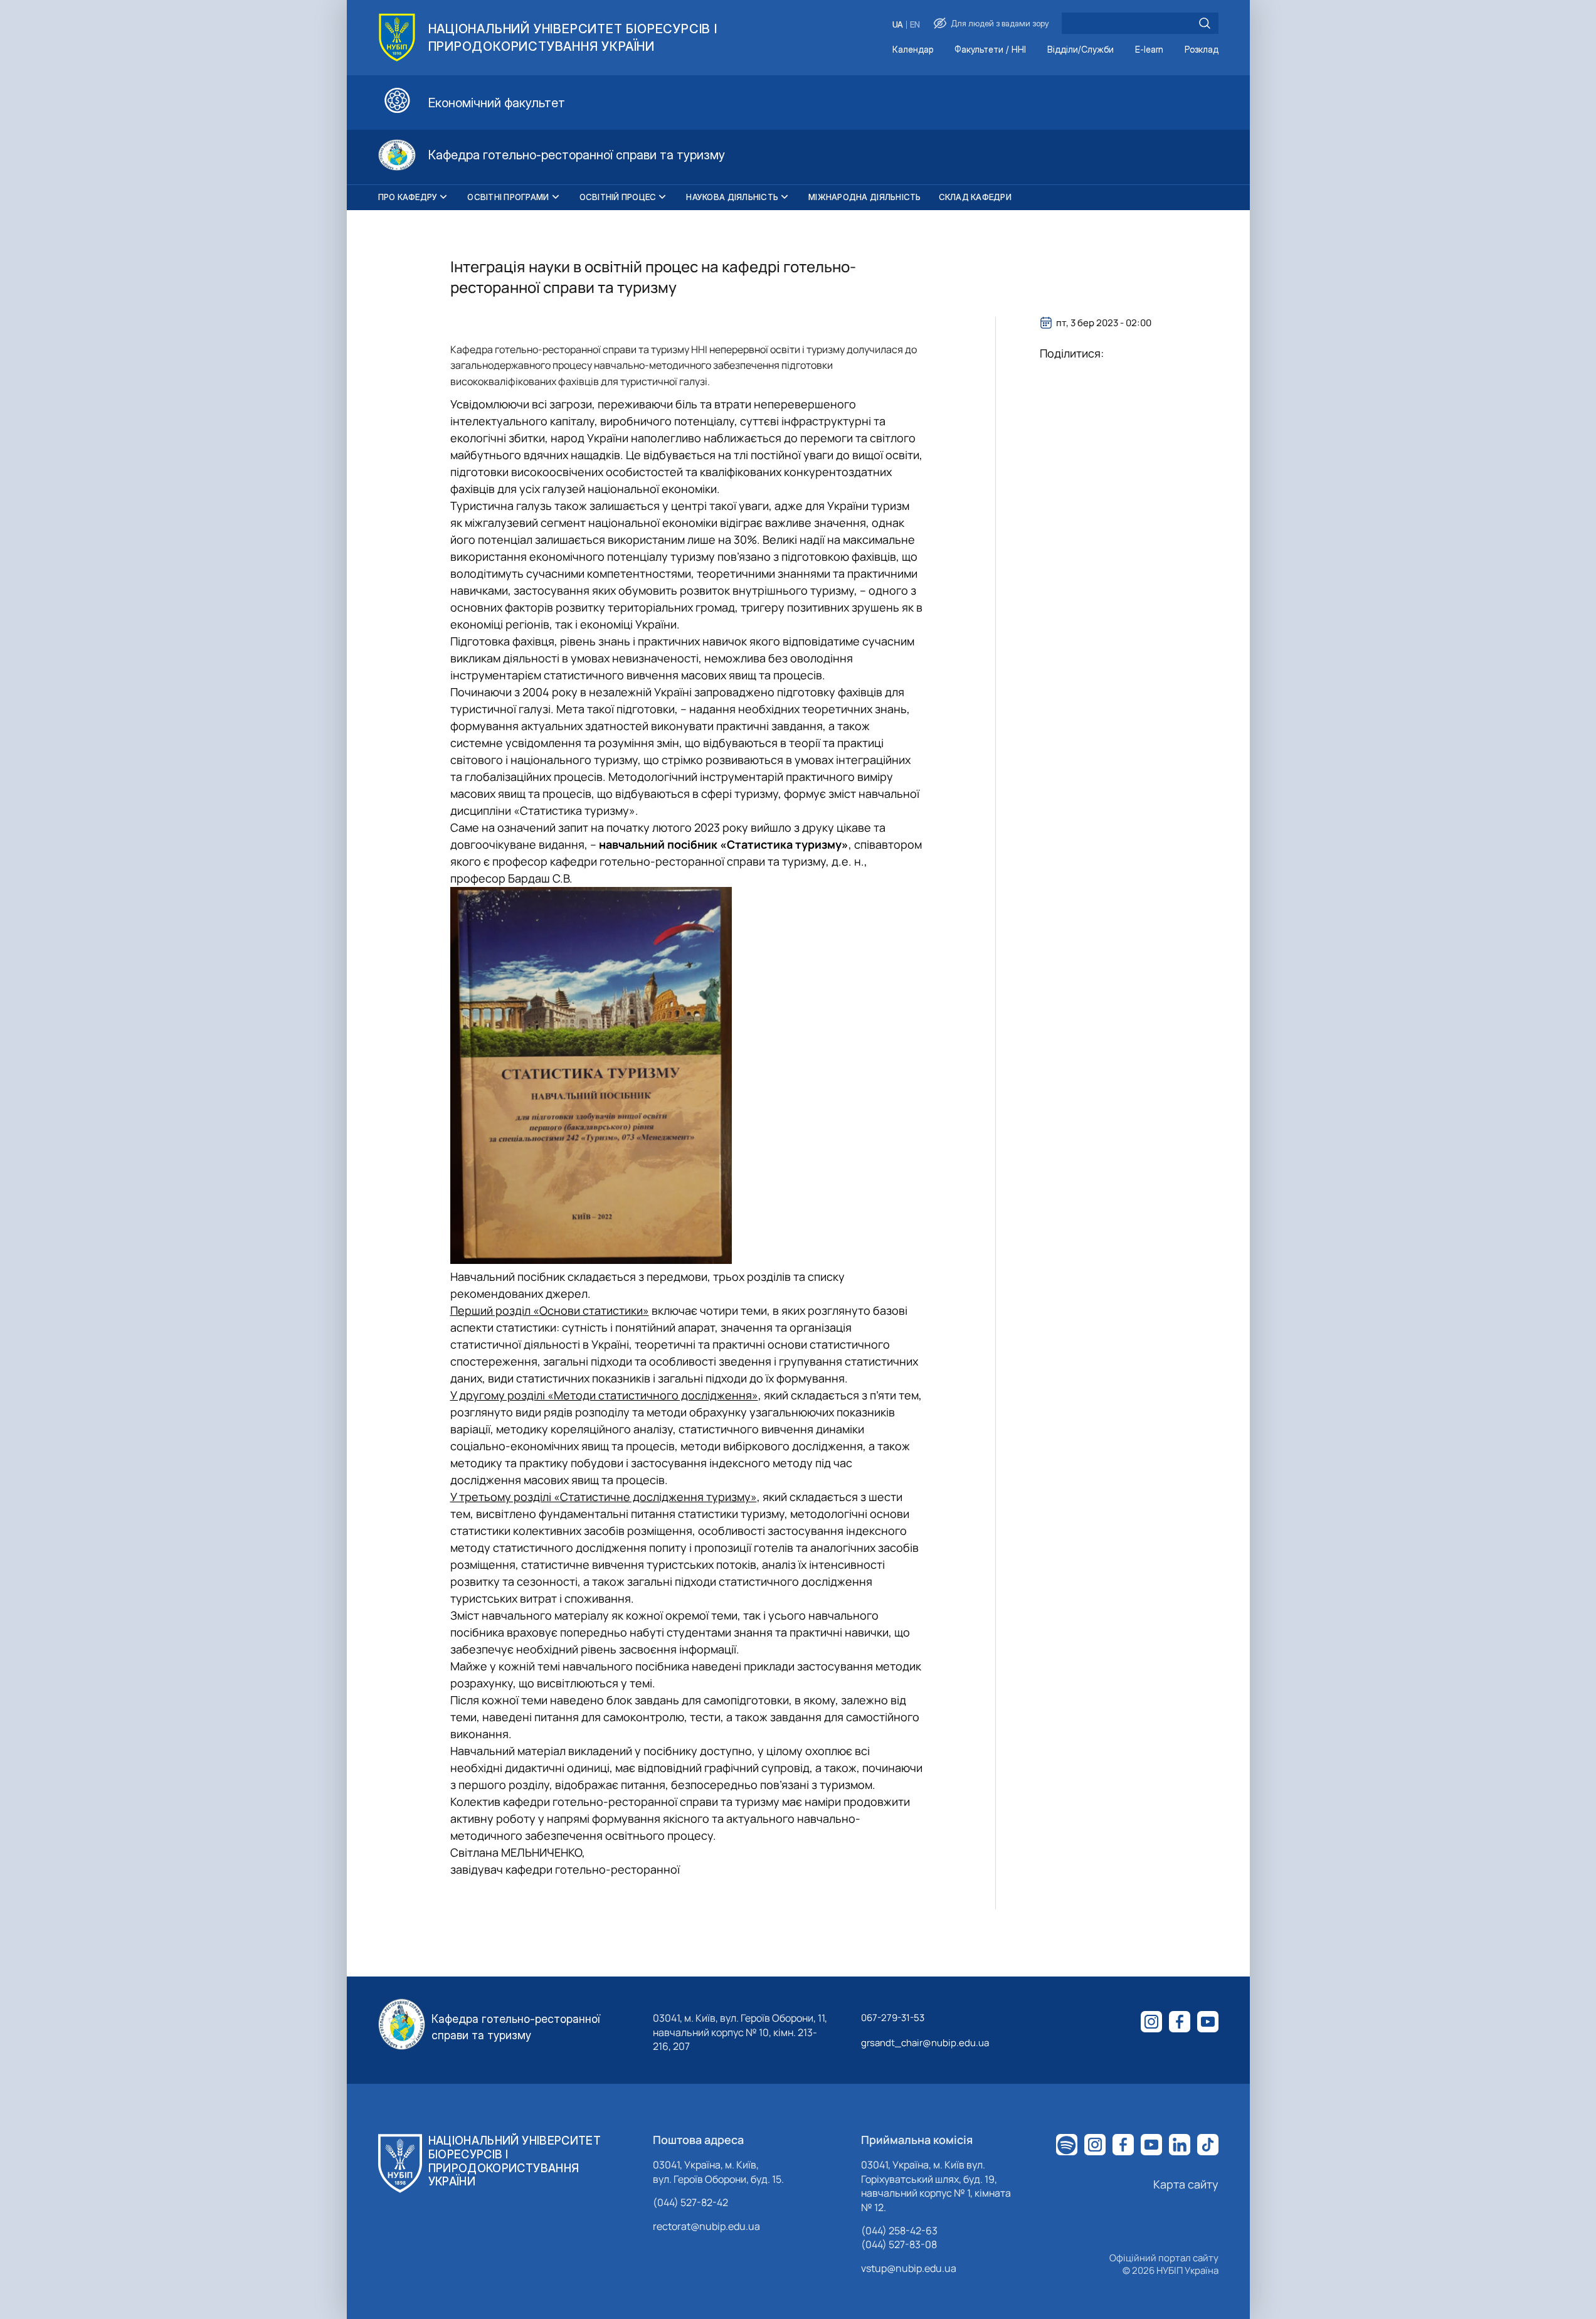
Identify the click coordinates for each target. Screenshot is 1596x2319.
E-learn (1149, 50)
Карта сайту (1186, 2184)
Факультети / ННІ (990, 50)
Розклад (1202, 50)
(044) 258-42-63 (899, 2231)
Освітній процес (618, 197)
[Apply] (1205, 23)
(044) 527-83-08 (899, 2244)
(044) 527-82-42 (690, 2202)
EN (915, 25)
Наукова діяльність (732, 197)
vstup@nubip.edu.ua (909, 2268)
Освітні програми (508, 197)
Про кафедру (408, 197)
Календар (913, 50)
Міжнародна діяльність (864, 197)
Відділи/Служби (1081, 50)
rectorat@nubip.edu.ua (706, 2226)
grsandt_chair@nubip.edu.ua (925, 2043)
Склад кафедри (975, 197)
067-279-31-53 (893, 2018)
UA (898, 25)
